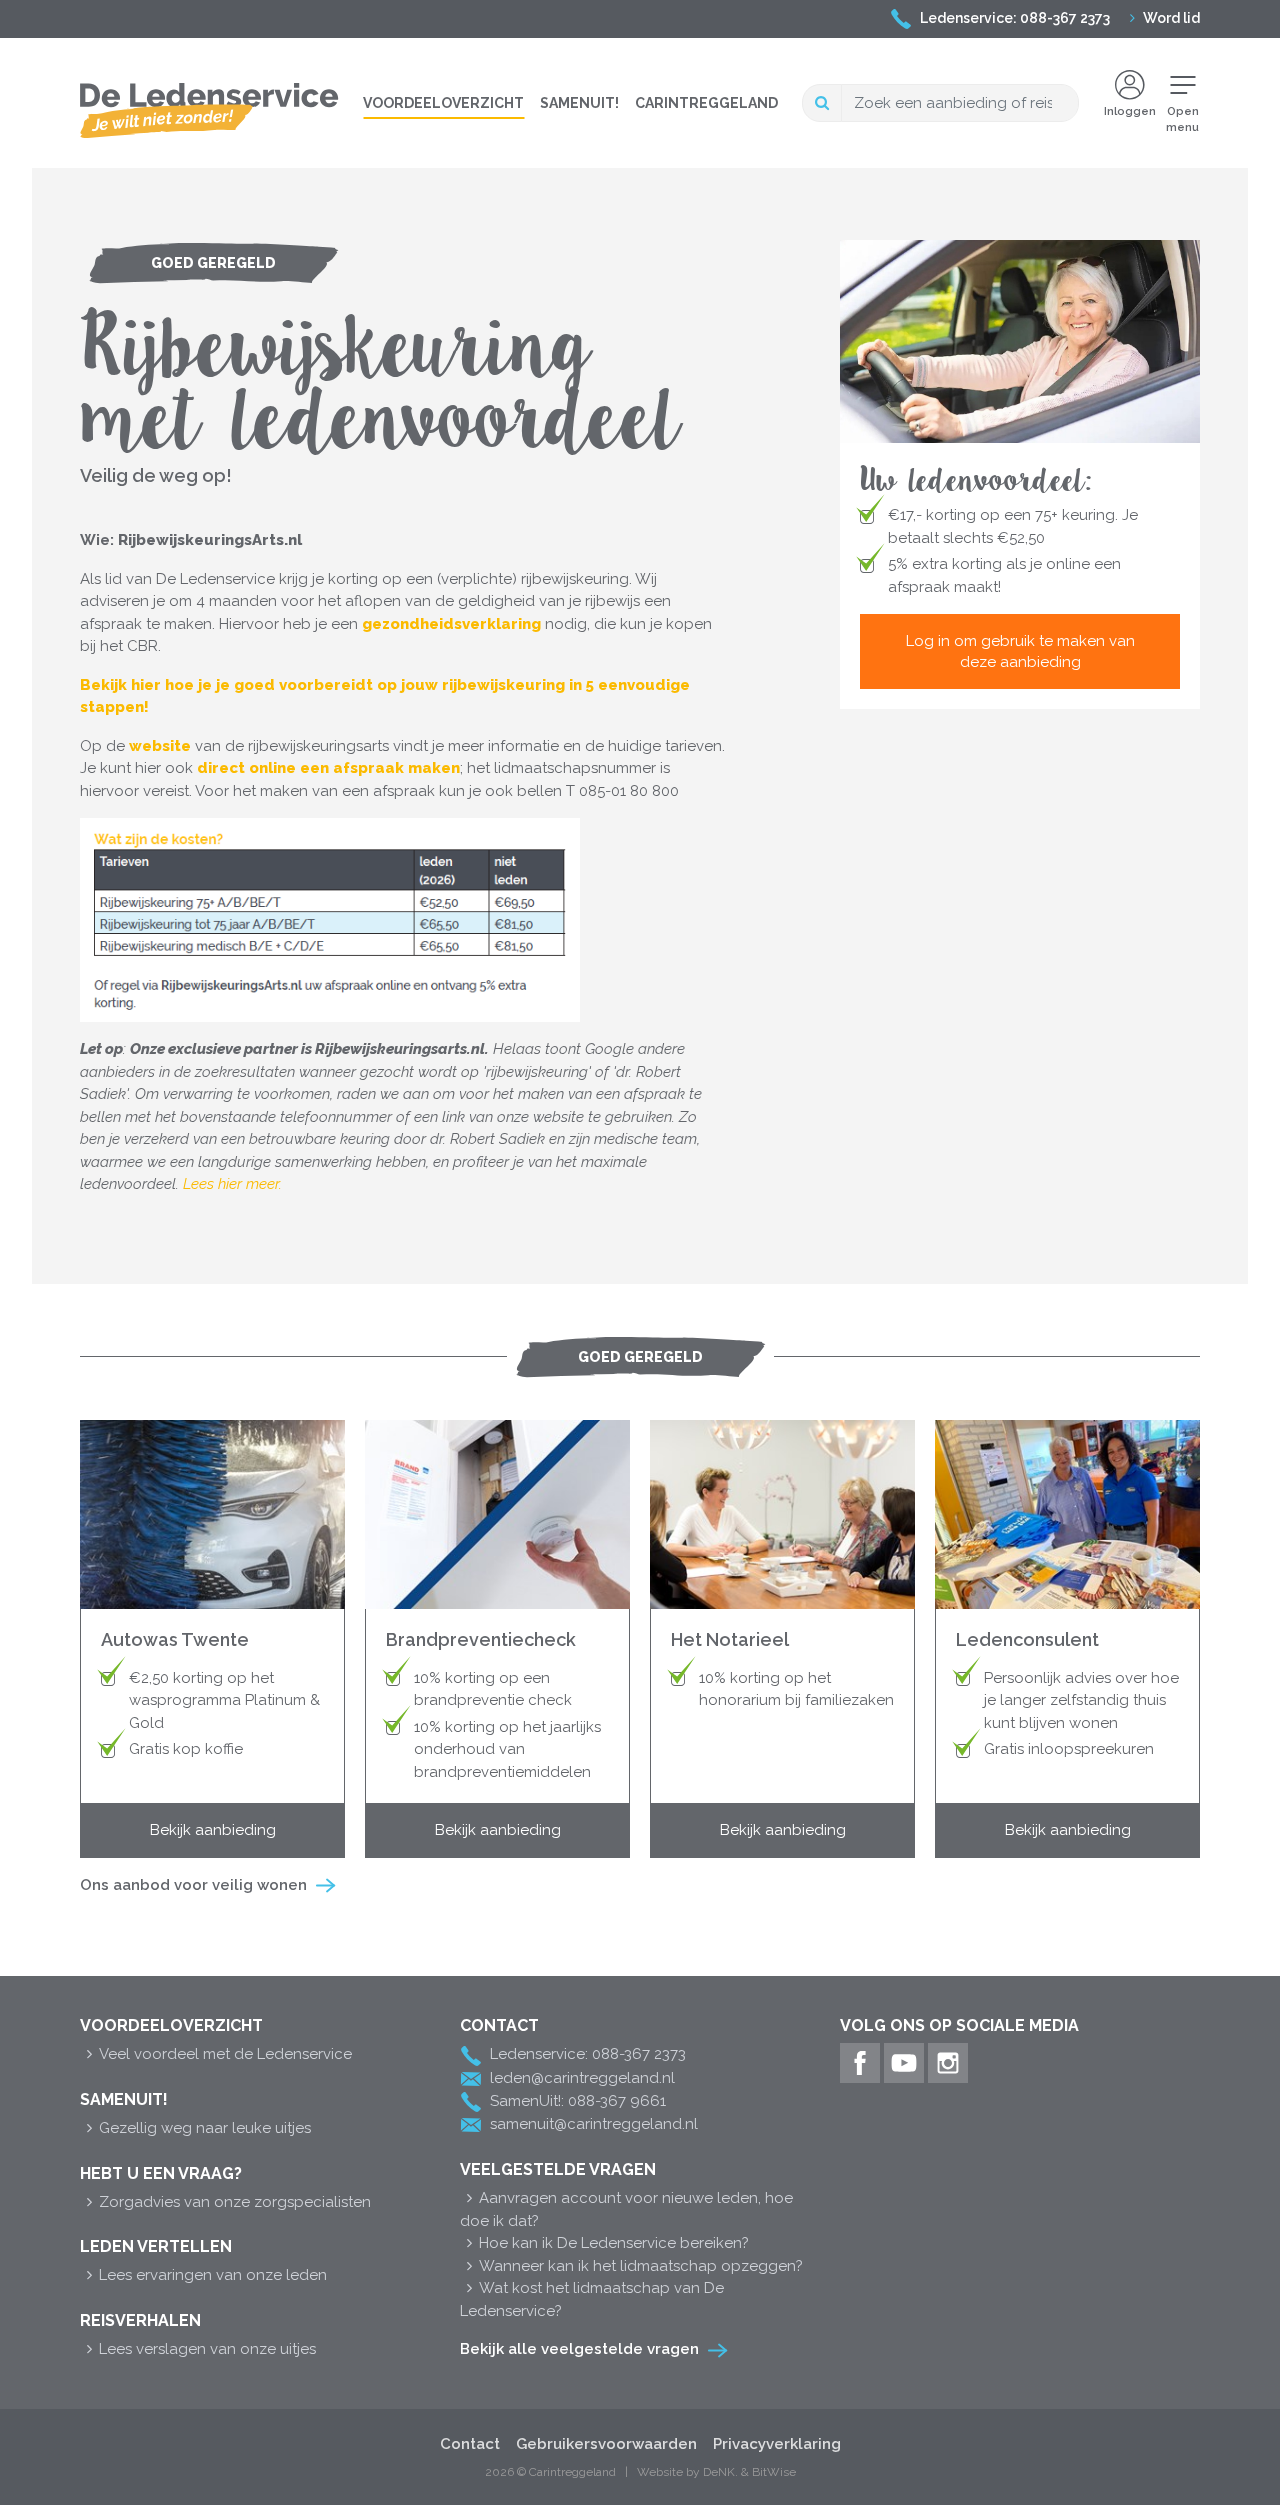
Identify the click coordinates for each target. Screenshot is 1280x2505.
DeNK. (720, 2472)
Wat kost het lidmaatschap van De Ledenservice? (592, 2299)
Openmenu (1182, 120)
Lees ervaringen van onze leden (213, 2275)
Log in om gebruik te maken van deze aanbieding (1020, 651)
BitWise (774, 2472)
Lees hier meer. (232, 1184)
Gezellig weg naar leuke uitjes (205, 2128)
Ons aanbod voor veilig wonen (193, 1885)
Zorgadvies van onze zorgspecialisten (235, 2202)
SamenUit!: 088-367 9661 (578, 2101)
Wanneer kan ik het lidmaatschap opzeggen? (641, 2266)
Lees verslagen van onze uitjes (207, 2349)
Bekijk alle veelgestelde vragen (579, 2349)
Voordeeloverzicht (443, 103)
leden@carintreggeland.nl (582, 2078)
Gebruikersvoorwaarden (606, 2444)
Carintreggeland (706, 103)
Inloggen (1130, 111)
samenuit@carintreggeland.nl (594, 2124)
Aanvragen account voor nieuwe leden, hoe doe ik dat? (626, 2209)
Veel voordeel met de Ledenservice (225, 2054)
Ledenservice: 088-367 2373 (1015, 18)
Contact (470, 2444)
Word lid (1171, 18)
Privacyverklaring (777, 2444)
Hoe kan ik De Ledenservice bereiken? (614, 2243)
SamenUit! (579, 103)
